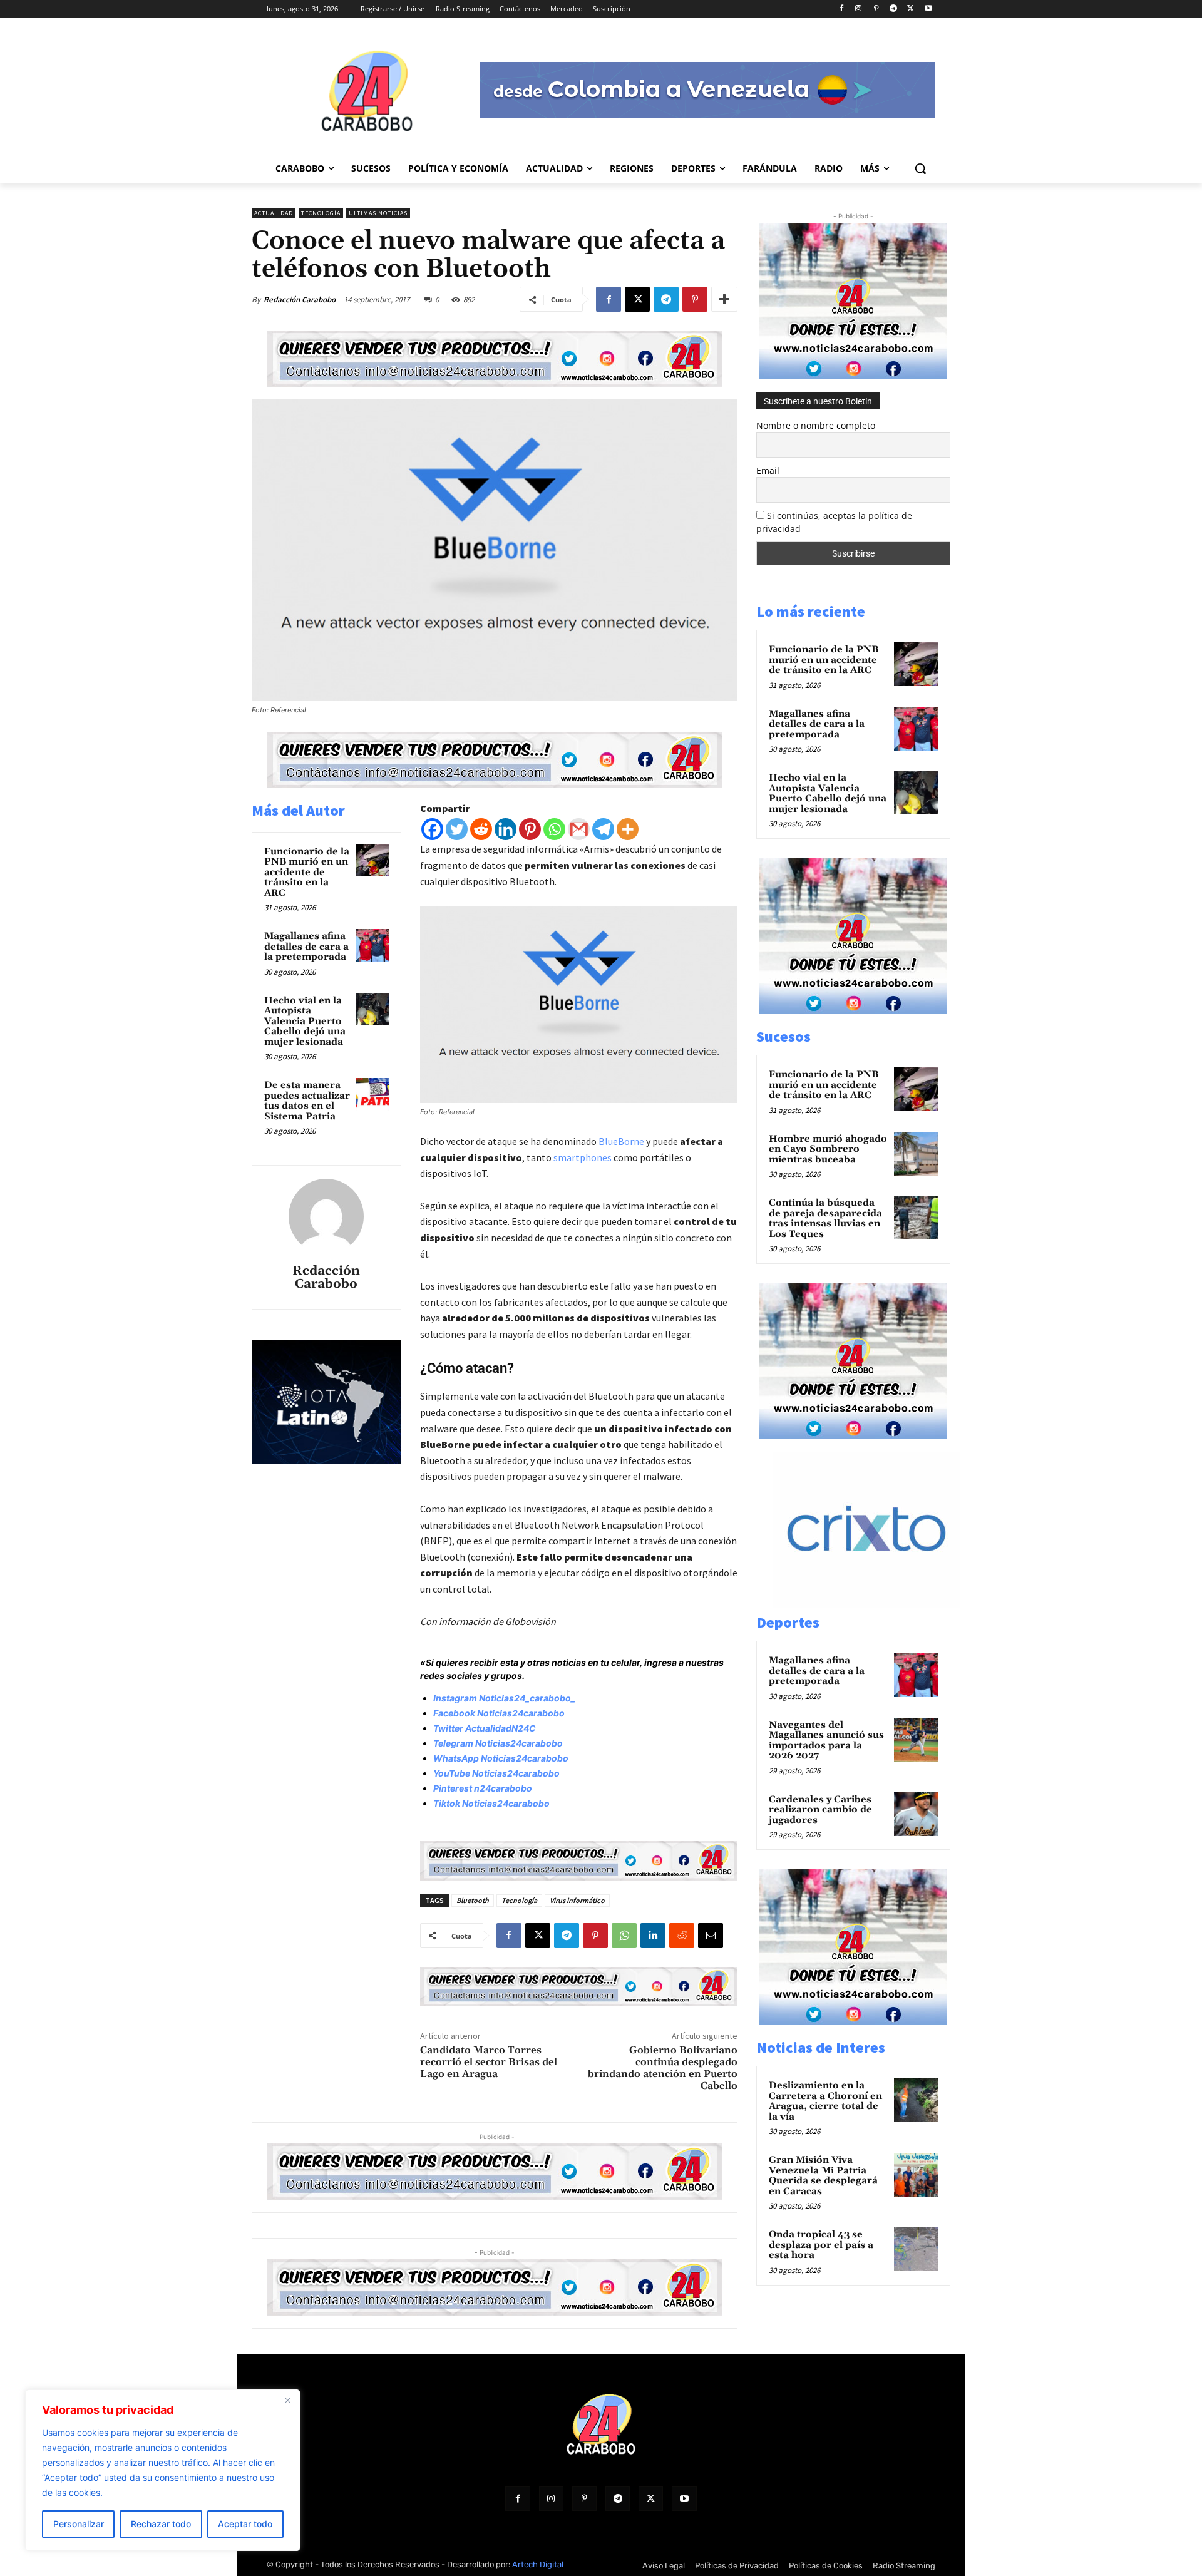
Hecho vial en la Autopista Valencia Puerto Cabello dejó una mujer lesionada (305, 1021)
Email (768, 470)
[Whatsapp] (554, 829)
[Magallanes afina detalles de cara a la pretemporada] (372, 945)
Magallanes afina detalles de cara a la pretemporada (306, 947)
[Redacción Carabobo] (326, 1216)
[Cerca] (287, 2400)
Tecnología (321, 213)
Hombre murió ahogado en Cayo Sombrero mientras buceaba (828, 1149)
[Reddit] (481, 829)
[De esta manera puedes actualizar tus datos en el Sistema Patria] (372, 1094)
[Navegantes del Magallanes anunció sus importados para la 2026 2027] (916, 1740)
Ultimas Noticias (378, 213)
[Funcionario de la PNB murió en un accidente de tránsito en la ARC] (372, 861)
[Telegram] (894, 9)
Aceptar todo (245, 2524)
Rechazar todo (161, 2524)
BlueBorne (621, 1141)
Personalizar (79, 2524)
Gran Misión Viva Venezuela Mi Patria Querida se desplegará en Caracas (823, 2176)
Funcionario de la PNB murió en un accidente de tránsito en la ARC (307, 872)
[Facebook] (841, 9)
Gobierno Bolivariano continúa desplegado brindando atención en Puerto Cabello (663, 2068)
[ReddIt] (682, 1936)
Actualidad (274, 213)
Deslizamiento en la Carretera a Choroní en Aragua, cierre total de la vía (825, 2101)
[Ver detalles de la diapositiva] (880, 1605)
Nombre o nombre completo (816, 425)
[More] (724, 299)
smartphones (583, 1157)
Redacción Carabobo (300, 300)
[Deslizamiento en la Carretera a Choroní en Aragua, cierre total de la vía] (916, 2100)
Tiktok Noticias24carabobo (491, 1803)
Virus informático (577, 1900)
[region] (163, 2470)
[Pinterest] (876, 9)
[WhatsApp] (624, 1936)
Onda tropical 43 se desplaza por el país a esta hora (821, 2245)
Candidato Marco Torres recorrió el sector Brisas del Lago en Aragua (489, 2062)
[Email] (711, 1936)
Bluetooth (473, 1900)
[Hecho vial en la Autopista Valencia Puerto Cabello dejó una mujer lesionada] (372, 1010)
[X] (911, 9)
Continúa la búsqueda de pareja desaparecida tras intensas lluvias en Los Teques (825, 1219)
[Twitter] (457, 829)
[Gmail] (579, 829)
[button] (920, 168)
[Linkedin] (506, 829)
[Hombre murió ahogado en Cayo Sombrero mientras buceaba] (916, 1154)
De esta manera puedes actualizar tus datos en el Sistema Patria (307, 1101)
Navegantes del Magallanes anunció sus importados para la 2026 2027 (826, 1741)
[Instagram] (859, 9)
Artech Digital (538, 2564)
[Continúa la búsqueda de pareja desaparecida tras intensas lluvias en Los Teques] (916, 1218)
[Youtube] (928, 9)
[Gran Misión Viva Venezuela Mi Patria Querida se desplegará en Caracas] (916, 2175)
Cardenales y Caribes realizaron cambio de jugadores (820, 1810)
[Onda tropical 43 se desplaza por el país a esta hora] (916, 2249)
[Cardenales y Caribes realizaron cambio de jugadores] (916, 1814)
